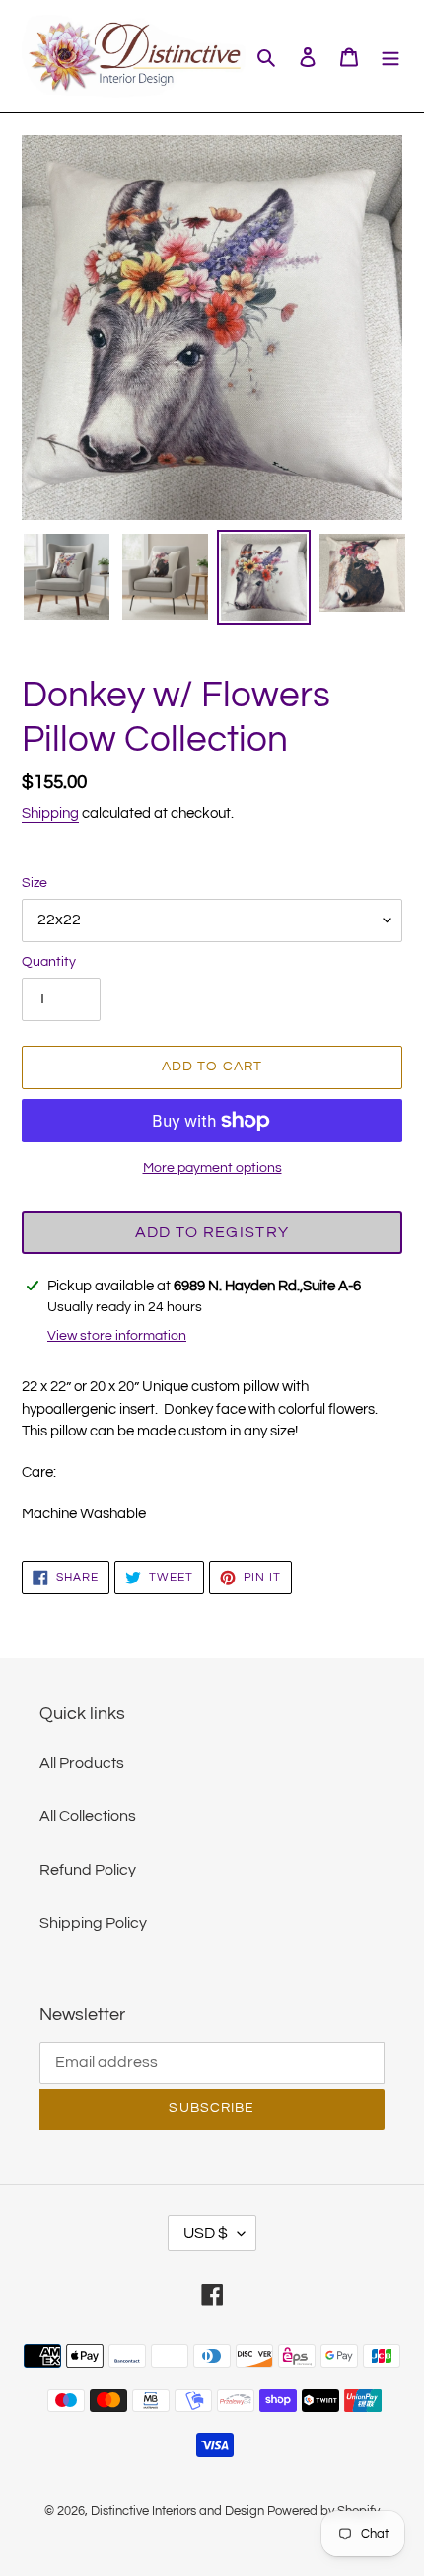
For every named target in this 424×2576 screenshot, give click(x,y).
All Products (82, 1763)
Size (35, 883)
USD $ (206, 2233)
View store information (117, 1336)
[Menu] (390, 56)
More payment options (212, 1168)
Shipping (50, 813)
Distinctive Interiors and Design (177, 2511)
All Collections (88, 1816)
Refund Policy (88, 1870)
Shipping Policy (93, 1923)
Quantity (49, 962)
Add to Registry (212, 1232)
